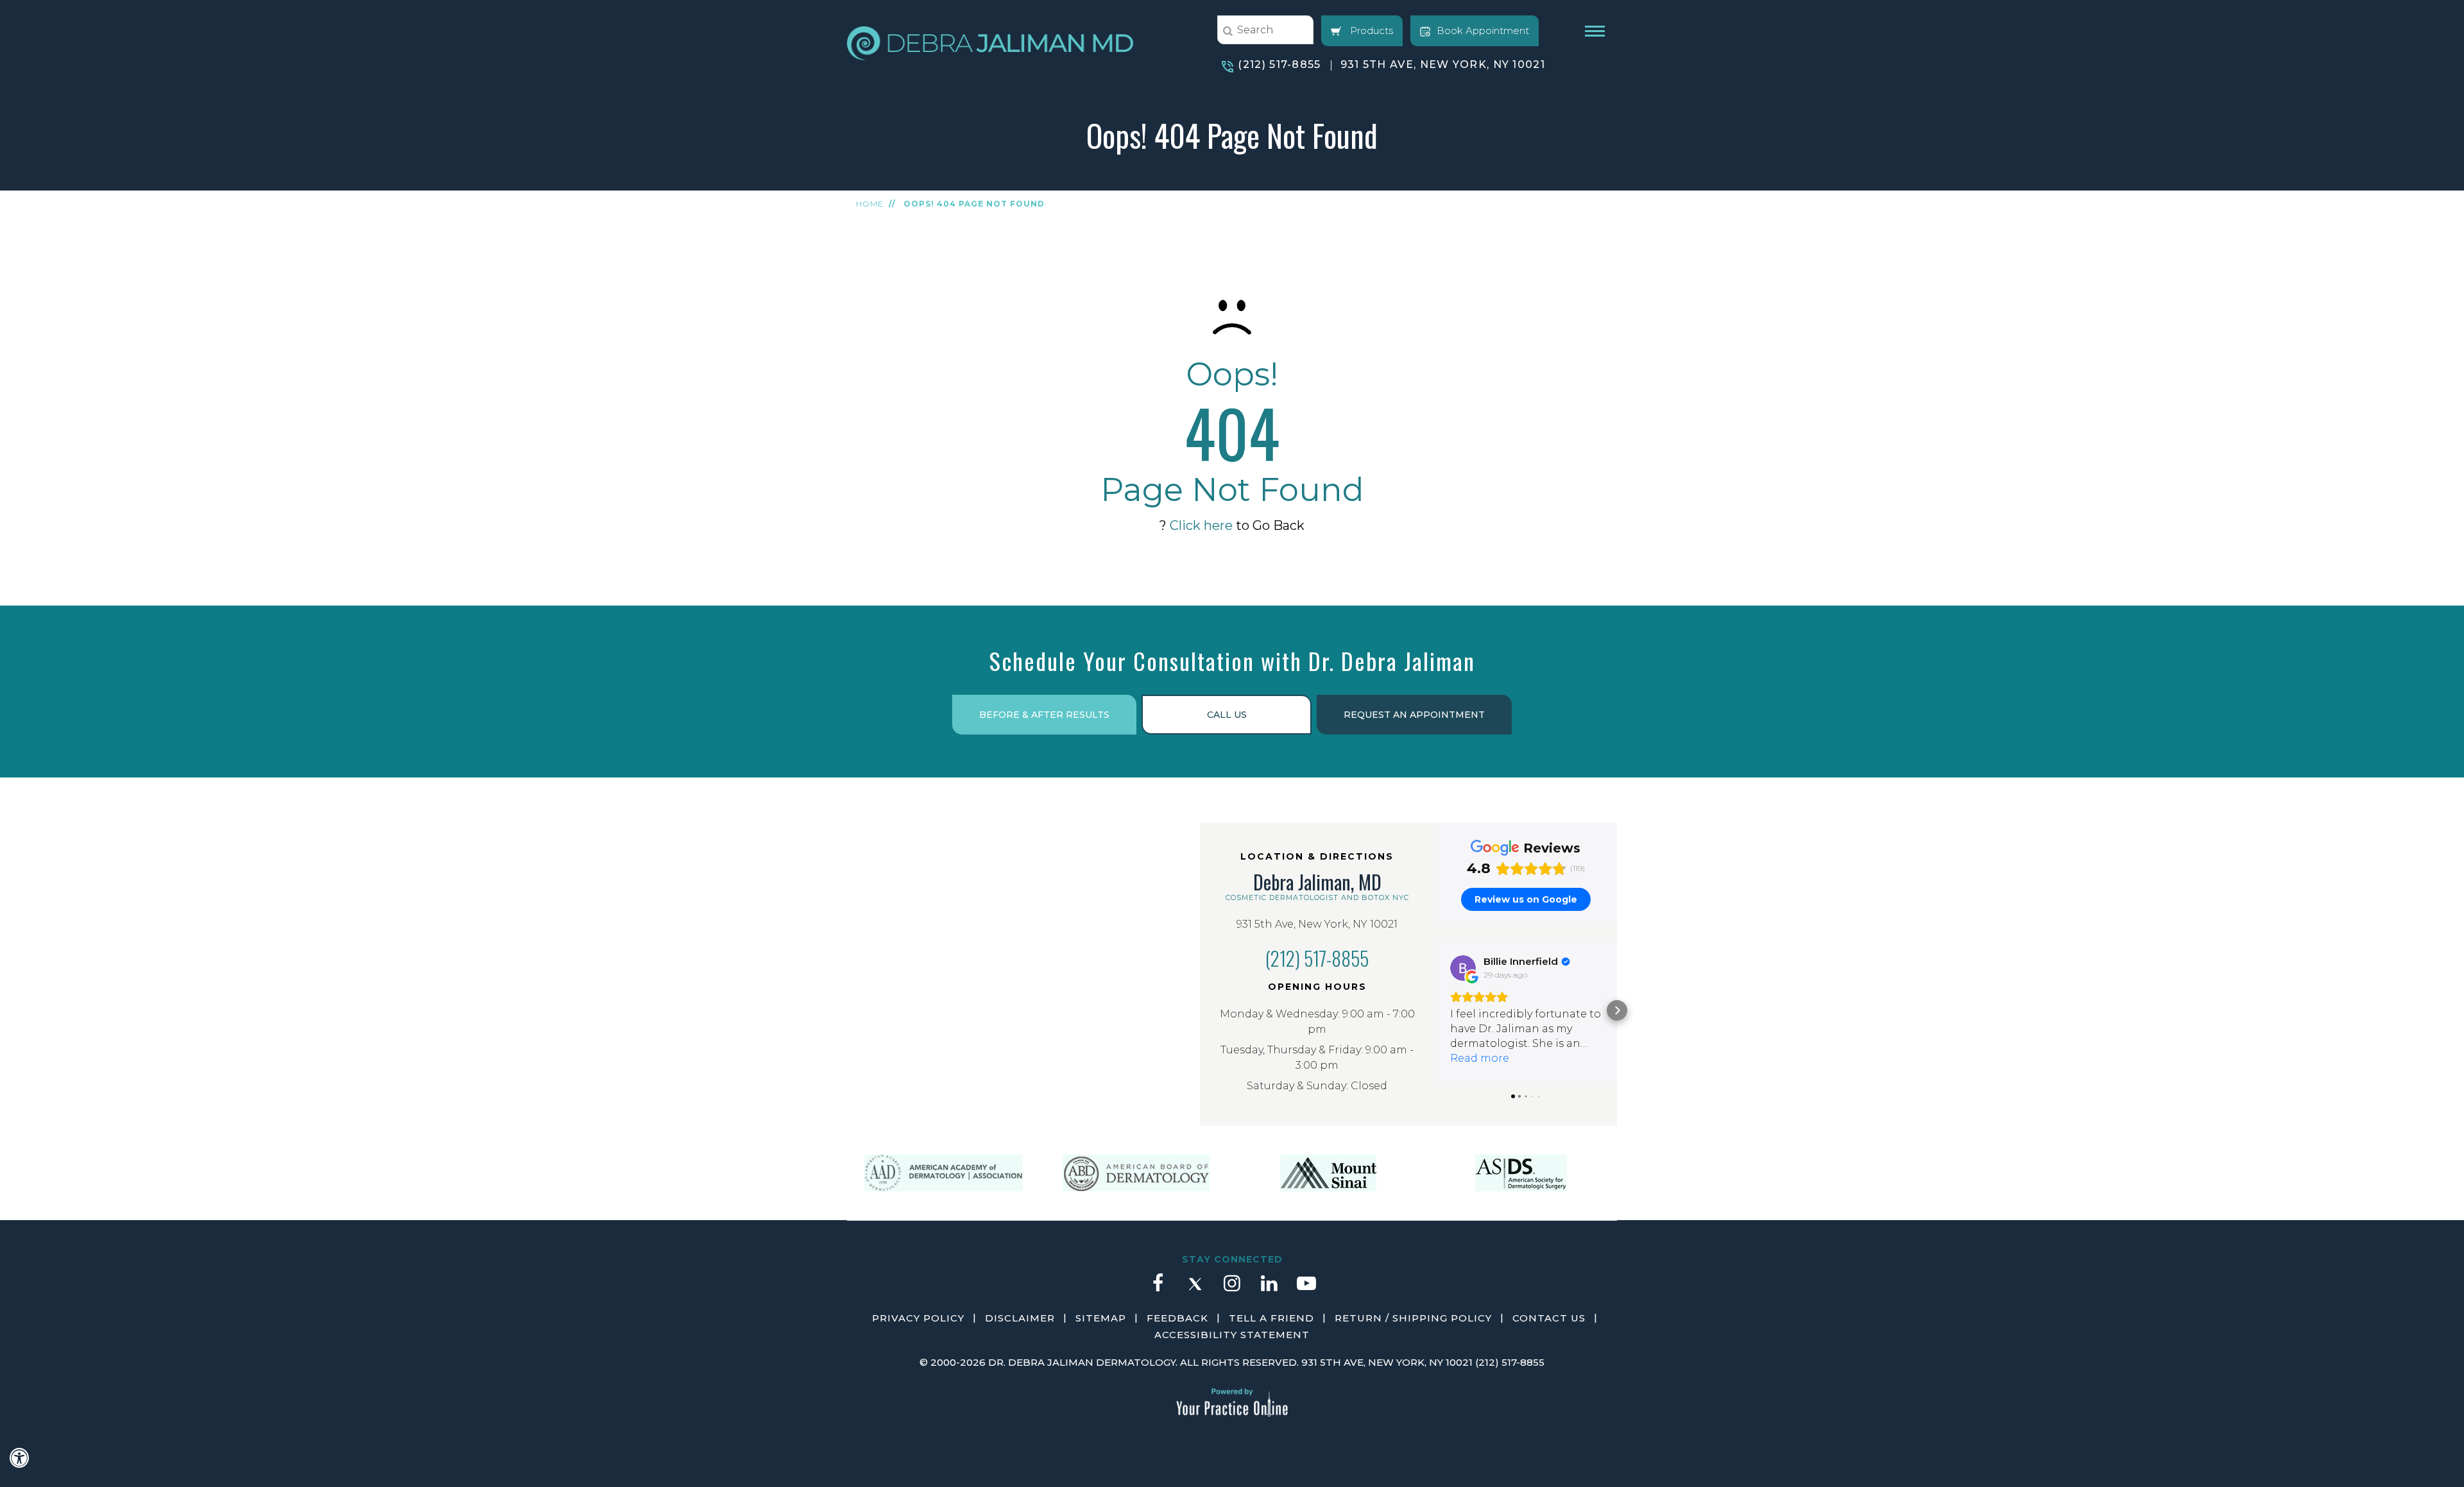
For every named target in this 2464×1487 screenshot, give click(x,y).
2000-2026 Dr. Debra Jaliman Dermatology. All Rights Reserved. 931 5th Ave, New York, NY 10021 (1202, 1362)
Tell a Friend (1271, 1318)
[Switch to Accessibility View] (19, 1458)
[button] (1434, 1010)
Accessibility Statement (1232, 1335)
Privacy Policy (918, 1318)
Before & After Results (1044, 715)
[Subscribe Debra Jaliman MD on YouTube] (1306, 1289)
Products (1370, 30)
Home (870, 204)
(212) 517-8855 (1279, 64)
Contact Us (1549, 1318)
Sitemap (1101, 1318)
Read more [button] (1480, 1058)
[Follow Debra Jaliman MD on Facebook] (1158, 1289)
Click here (1201, 525)
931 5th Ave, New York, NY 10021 (1443, 64)
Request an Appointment (1414, 715)
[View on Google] (1463, 968)
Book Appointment (1483, 30)
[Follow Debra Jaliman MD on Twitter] (1195, 1289)
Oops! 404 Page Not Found (974, 204)
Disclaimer (1020, 1318)
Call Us (1227, 715)
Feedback (1177, 1318)
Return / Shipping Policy (1413, 1318)
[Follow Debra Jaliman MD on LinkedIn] (1269, 1289)
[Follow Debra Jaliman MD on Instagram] (1232, 1289)
